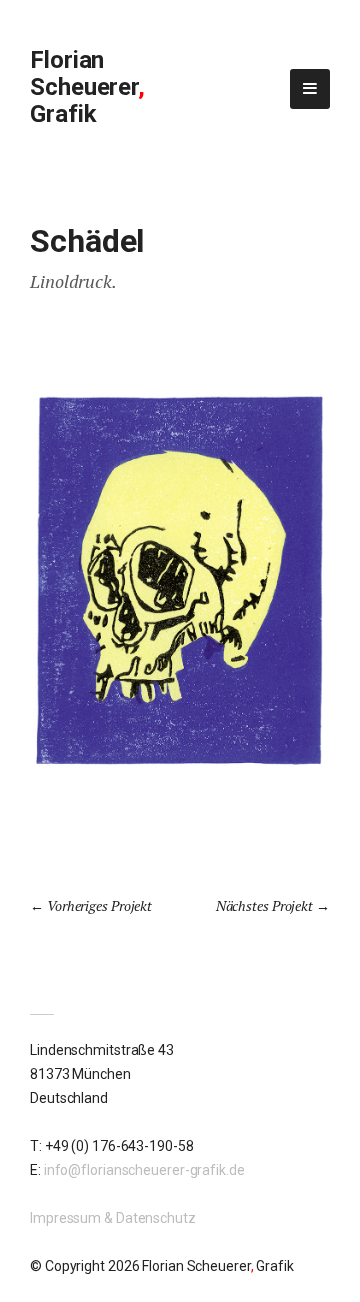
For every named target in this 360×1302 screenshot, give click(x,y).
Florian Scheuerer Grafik (87, 87)
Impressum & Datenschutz (113, 1218)
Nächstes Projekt (264, 905)
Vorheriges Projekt (99, 905)
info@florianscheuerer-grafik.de (144, 1170)
